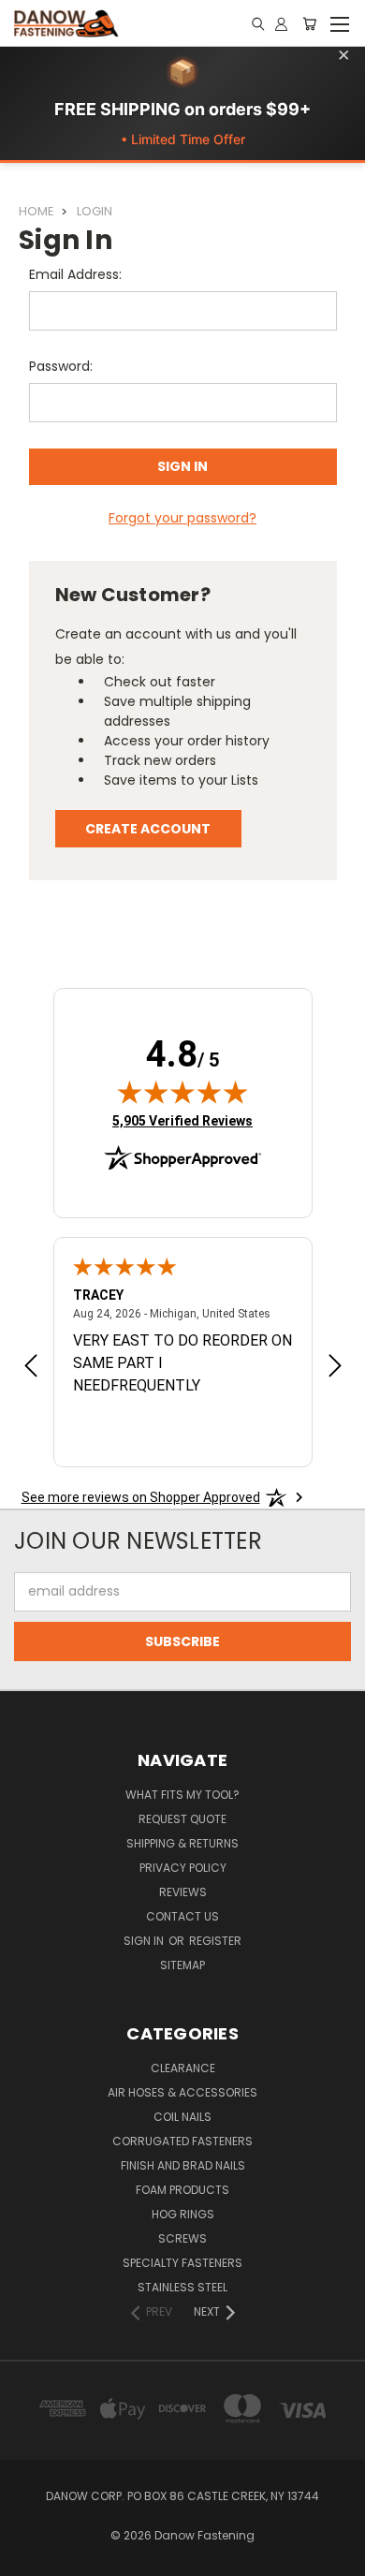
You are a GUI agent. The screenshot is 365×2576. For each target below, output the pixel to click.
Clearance (183, 2068)
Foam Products (182, 2190)
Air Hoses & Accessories (182, 2092)
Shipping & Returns (182, 1843)
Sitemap (182, 1965)
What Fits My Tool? (182, 1795)
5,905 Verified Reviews (182, 1120)
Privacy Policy (183, 1868)
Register (215, 1941)
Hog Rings (183, 2214)
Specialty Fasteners (182, 2263)
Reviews (183, 1892)
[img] (182, 1092)
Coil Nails (182, 2117)
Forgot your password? (182, 518)
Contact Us (182, 1916)
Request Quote (182, 1819)
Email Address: (75, 274)
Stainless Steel (182, 2287)
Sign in (145, 1941)
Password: (61, 366)
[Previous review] (31, 1368)
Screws (182, 2238)
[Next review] (335, 1368)
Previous (29, 2557)
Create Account (148, 829)
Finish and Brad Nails (183, 2165)
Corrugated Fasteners (182, 2141)
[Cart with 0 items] (309, 23)
